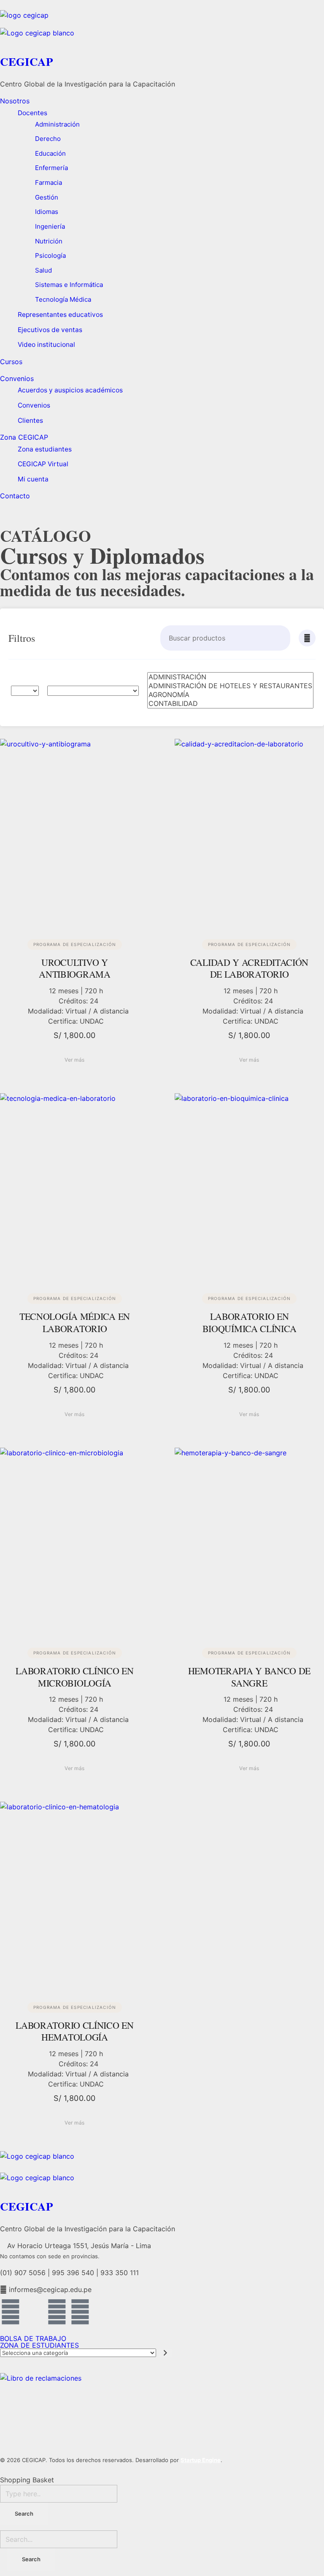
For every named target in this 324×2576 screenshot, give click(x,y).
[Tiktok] (103, 2312)
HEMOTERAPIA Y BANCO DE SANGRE (249, 1677)
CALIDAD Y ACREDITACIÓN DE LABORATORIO (249, 968)
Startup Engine (201, 2460)
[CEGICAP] (162, 19)
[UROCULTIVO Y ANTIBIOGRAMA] (75, 832)
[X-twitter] (34, 2312)
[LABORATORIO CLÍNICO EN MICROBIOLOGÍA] (75, 1541)
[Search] (283, 638)
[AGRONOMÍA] (230, 695)
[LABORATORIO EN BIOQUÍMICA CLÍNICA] (249, 1187)
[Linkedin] (57, 2312)
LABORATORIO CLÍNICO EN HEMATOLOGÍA (74, 2031)
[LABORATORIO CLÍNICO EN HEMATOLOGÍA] (75, 1895)
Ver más (75, 1060)
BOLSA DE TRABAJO (33, 2338)
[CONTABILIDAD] (230, 704)
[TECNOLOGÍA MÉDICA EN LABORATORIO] (75, 1187)
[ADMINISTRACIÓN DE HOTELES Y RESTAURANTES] (230, 686)
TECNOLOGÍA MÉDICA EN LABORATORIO (75, 1322)
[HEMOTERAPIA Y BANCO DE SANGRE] (249, 1541)
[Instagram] (80, 2312)
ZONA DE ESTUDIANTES (39, 2345)
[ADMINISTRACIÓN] (230, 677)
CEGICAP (27, 61)
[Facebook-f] (11, 2312)
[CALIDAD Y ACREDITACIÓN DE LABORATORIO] (249, 832)
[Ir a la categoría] (166, 2353)
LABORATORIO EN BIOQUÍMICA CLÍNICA (250, 1322)
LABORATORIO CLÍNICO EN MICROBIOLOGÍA (74, 1677)
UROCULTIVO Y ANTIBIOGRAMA (74, 968)
